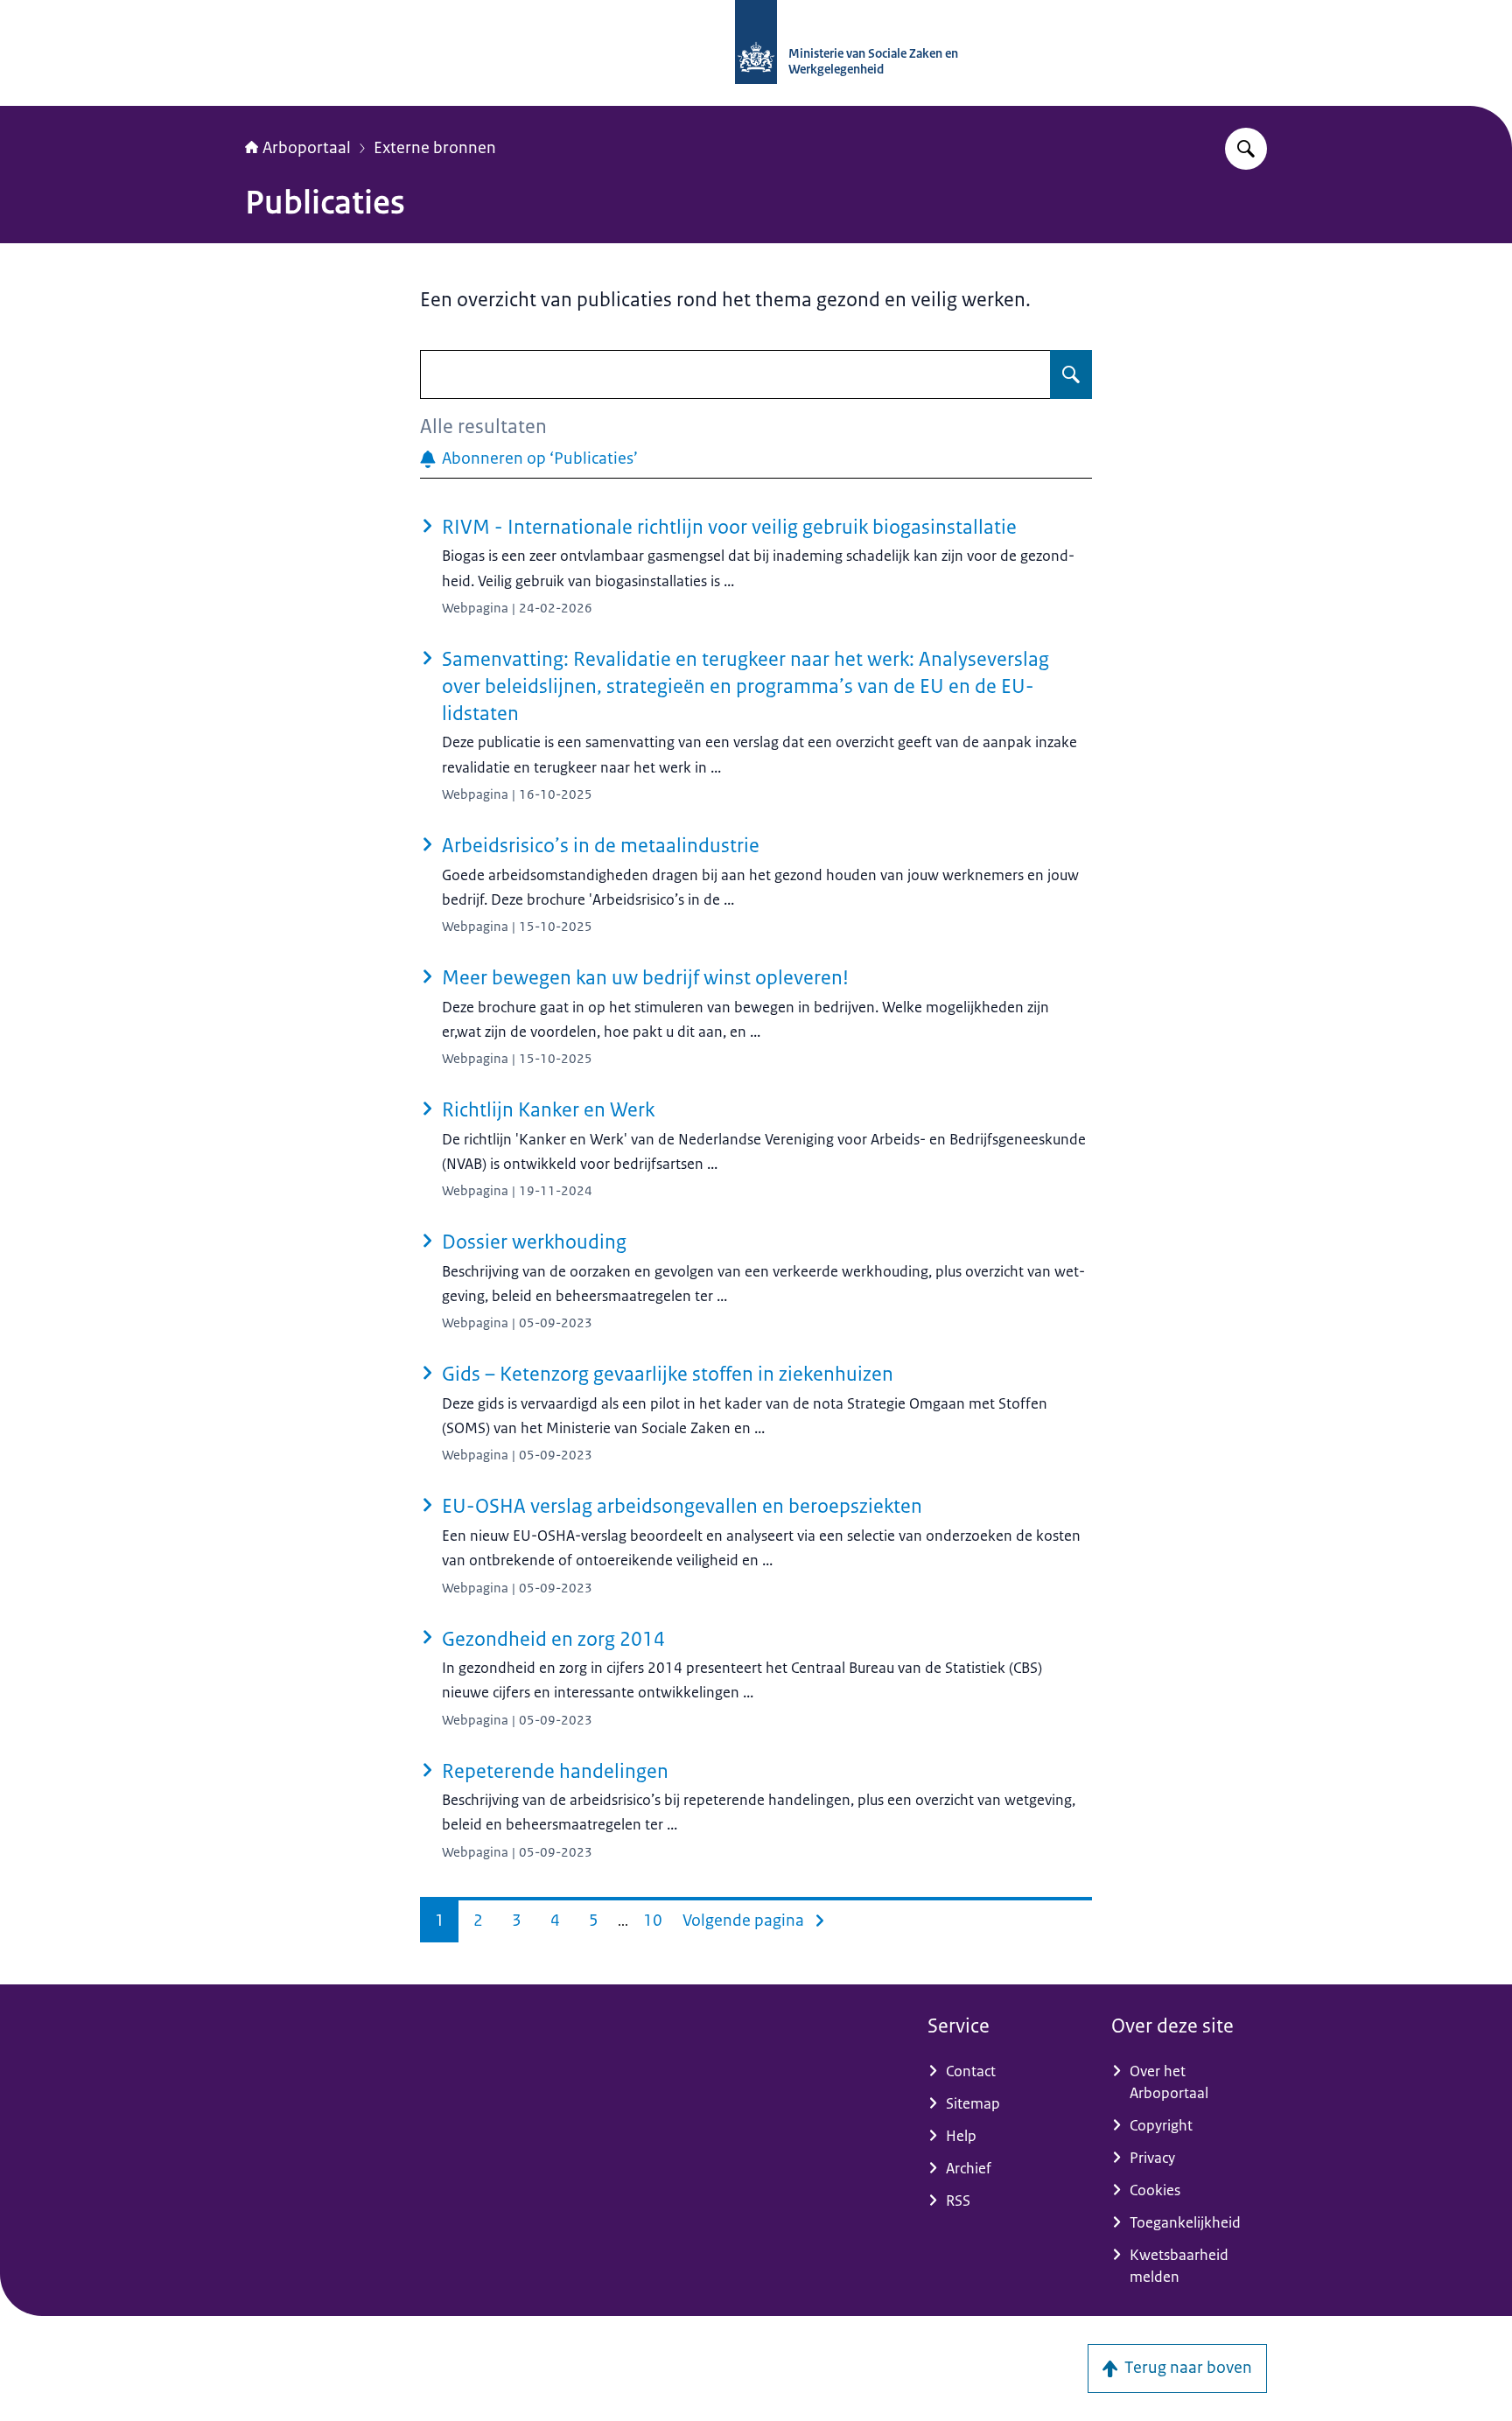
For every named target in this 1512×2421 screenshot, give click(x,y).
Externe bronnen (435, 148)
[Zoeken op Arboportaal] (1246, 149)
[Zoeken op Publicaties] (1071, 374)
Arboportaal (307, 148)
